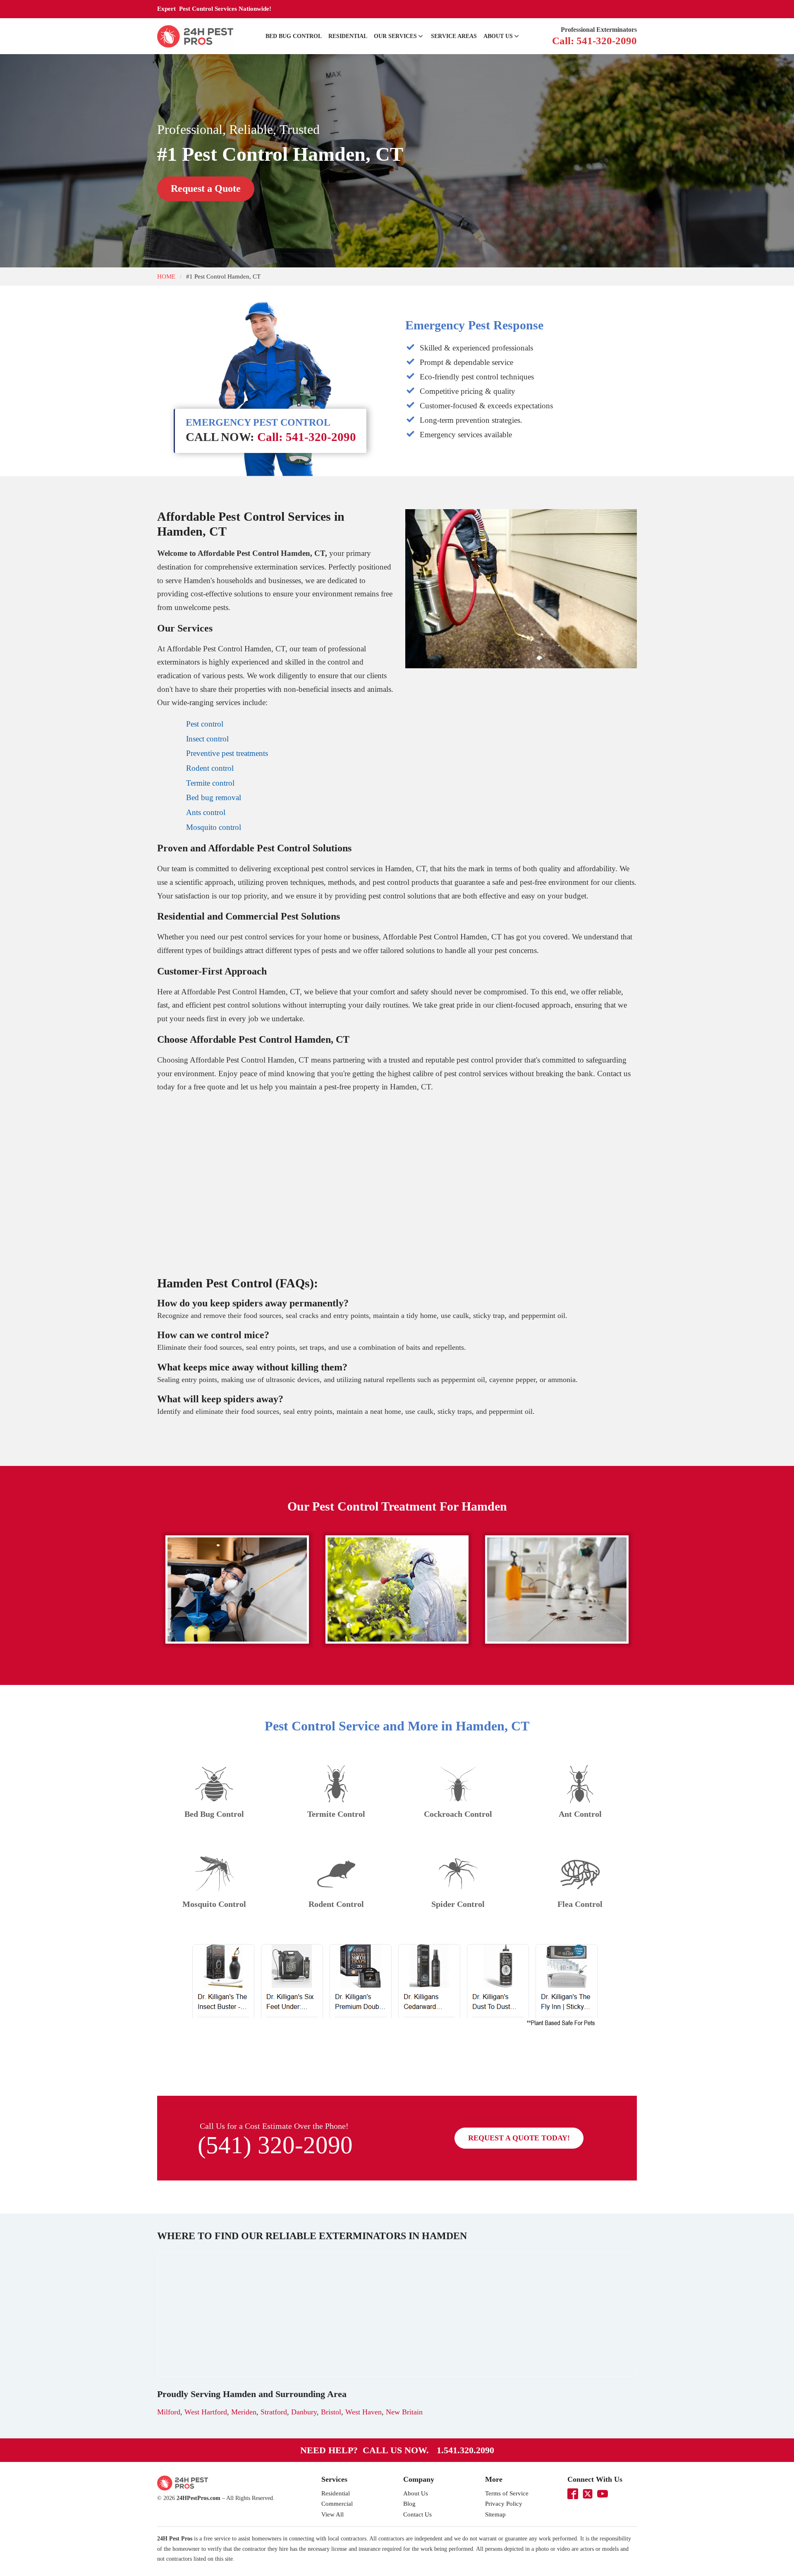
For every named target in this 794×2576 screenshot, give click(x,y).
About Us (498, 36)
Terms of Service (507, 2493)
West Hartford (206, 2412)
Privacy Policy (504, 2504)
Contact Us (417, 2514)
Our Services (395, 36)
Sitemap (495, 2514)
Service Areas (454, 36)
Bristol (331, 2412)
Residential (348, 36)
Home (166, 276)
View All (332, 2514)
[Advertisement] (397, 1187)
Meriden (244, 2412)
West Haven (364, 2412)
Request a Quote (206, 188)
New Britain (404, 2412)
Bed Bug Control (294, 36)
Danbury (304, 2412)
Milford (169, 2412)
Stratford (274, 2412)
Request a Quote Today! (519, 2138)
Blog (409, 2504)
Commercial (337, 2504)
